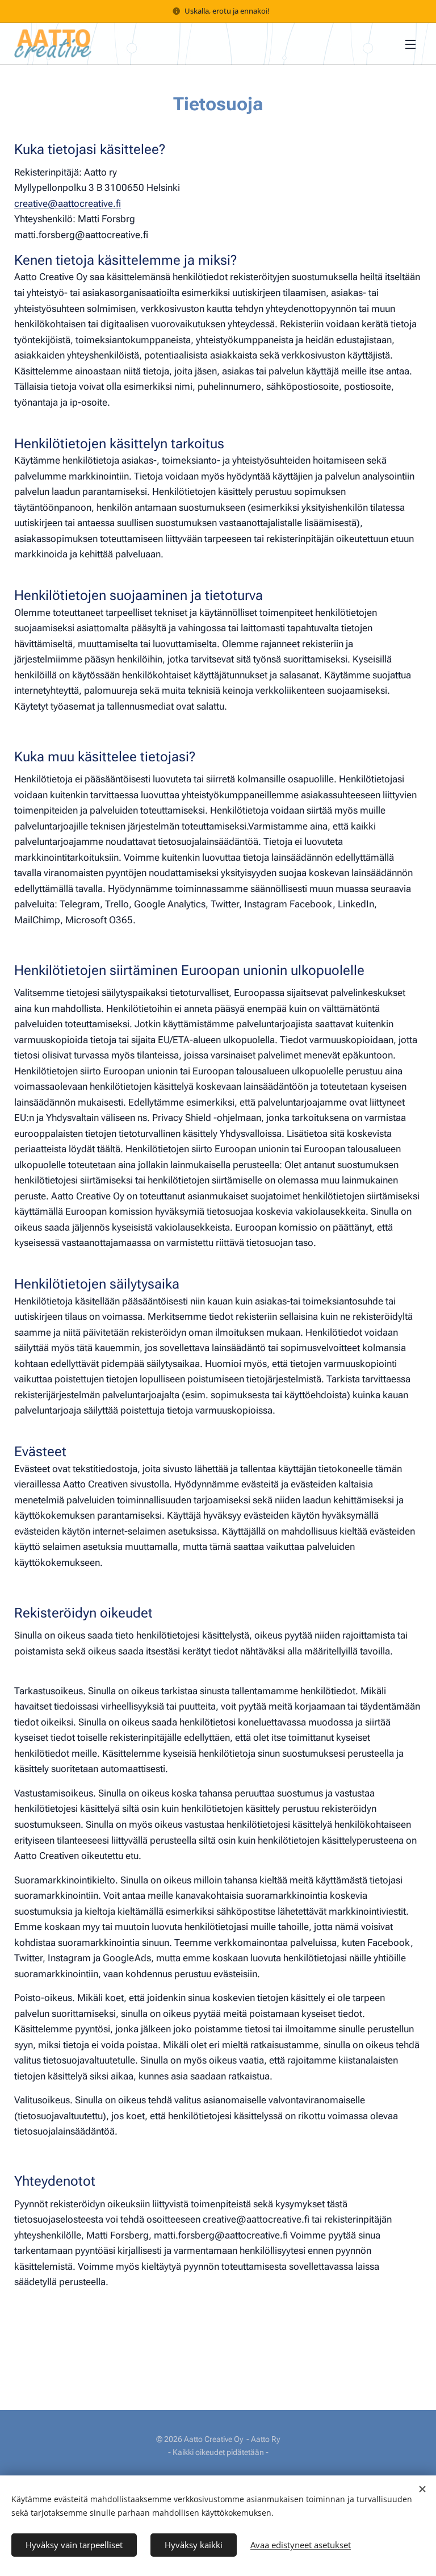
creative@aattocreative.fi (68, 203)
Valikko (410, 44)
